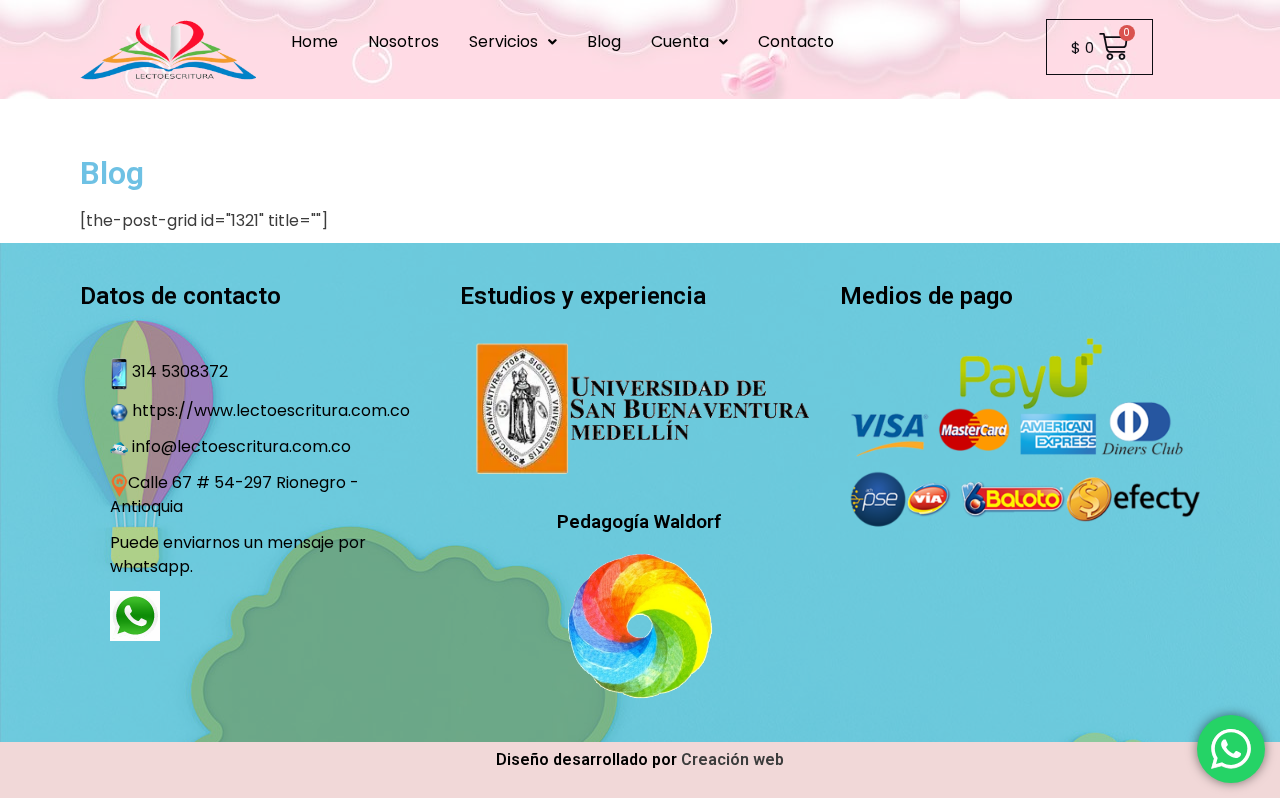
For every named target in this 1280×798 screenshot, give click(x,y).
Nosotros (403, 41)
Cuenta (680, 41)
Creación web (732, 759)
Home (314, 41)
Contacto (796, 41)
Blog (604, 41)
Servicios (503, 41)
